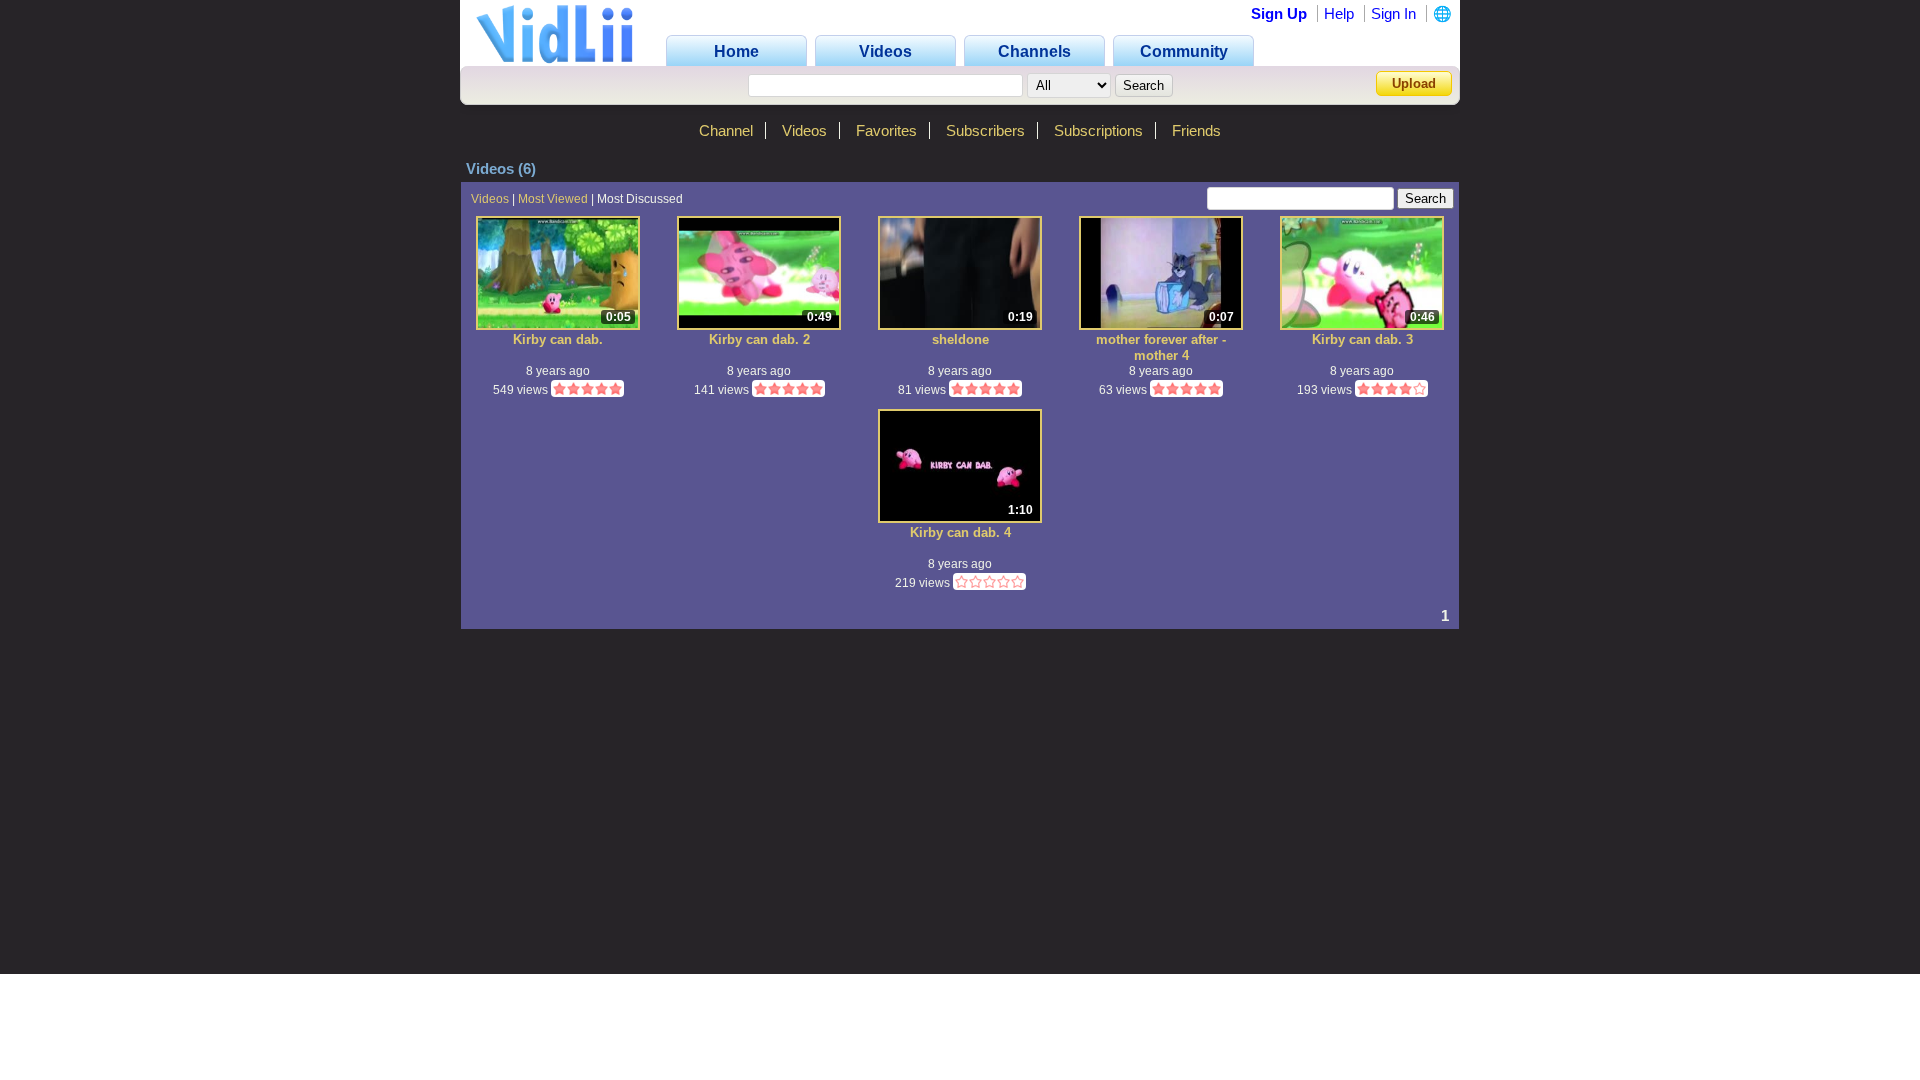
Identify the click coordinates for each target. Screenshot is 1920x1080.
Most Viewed (553, 199)
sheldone (960, 339)
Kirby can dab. (558, 339)
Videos (804, 130)
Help (1339, 13)
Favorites (886, 130)
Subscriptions (1098, 130)
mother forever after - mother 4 (1161, 347)
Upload (1414, 83)
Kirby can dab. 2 (759, 339)
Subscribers (985, 130)
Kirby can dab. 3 (1362, 339)
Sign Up (1279, 13)
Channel (726, 130)
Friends (1196, 130)
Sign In (1393, 13)
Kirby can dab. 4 (960, 532)
